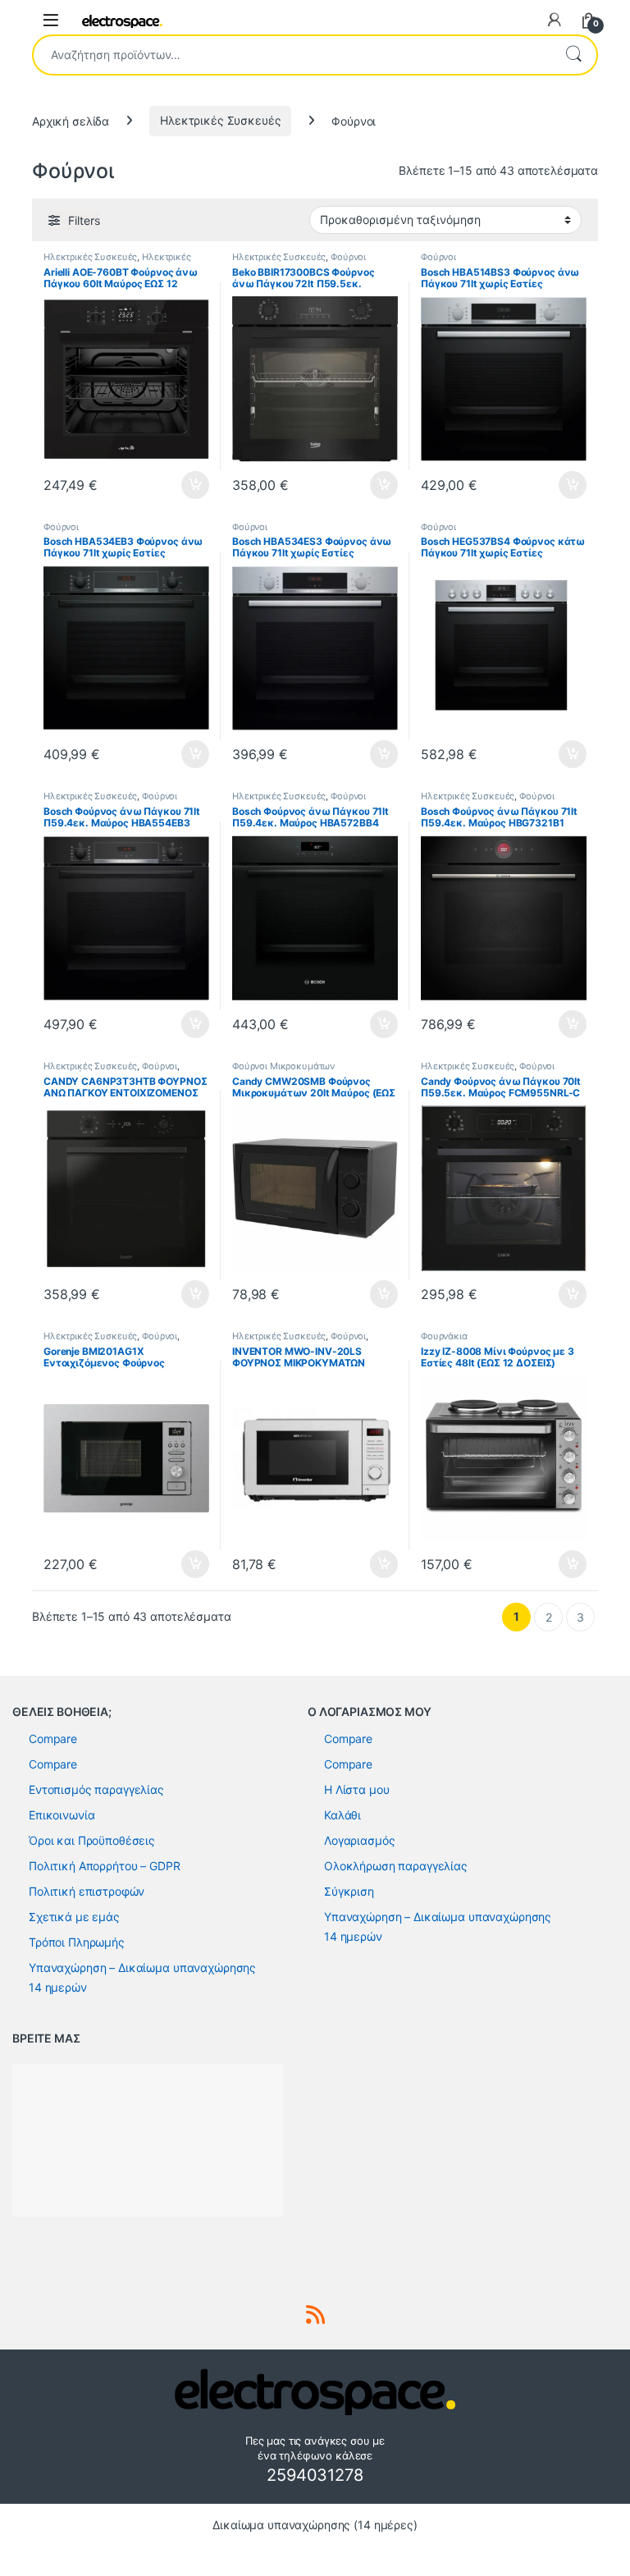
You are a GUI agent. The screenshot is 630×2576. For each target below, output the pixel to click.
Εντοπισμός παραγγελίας (96, 1789)
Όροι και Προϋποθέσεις (92, 1840)
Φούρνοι (348, 257)
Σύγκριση (349, 1891)
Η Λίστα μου (356, 1789)
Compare (53, 1739)
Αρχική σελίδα (71, 120)
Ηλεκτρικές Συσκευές (220, 120)
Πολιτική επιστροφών (87, 1891)
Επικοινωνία (62, 1815)
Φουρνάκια (444, 1336)
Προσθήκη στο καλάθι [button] (182, 485)
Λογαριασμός (359, 1840)
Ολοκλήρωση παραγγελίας (396, 1866)
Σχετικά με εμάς (74, 1917)
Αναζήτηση (573, 55)
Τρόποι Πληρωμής (77, 1942)
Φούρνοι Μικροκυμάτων (283, 1066)
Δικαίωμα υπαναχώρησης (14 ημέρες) (315, 2525)
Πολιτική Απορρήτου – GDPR (105, 1866)
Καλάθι (342, 1815)
